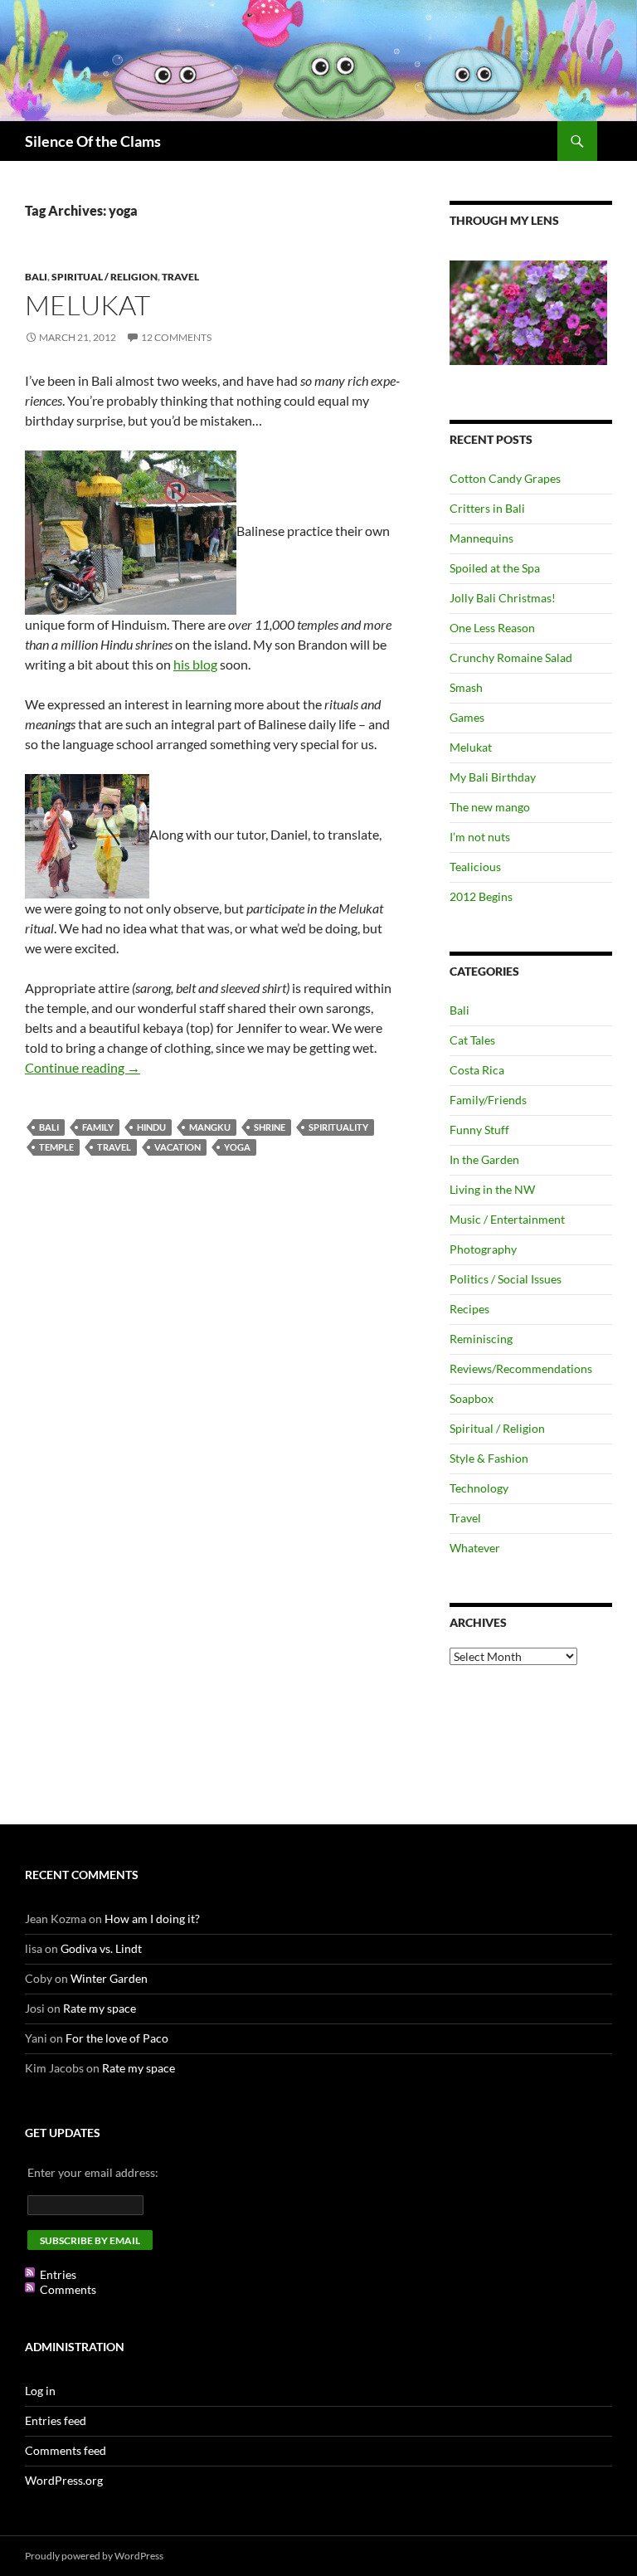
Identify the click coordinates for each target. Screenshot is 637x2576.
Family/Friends (488, 1100)
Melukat (88, 305)
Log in (40, 2391)
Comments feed (66, 2450)
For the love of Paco (117, 2038)
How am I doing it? (152, 1919)
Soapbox (472, 1398)
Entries (58, 2274)
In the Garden (484, 1159)
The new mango (490, 807)
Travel (180, 277)
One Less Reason (492, 628)
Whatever (475, 1548)
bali (49, 1127)
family (98, 1127)
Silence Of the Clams (93, 141)
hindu (151, 1127)
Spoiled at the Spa (495, 568)
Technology (479, 1488)
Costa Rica (477, 1070)
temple (56, 1147)
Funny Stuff (479, 1130)
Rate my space (100, 2008)
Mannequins (481, 538)
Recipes (469, 1309)
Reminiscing (481, 1339)
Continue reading (83, 1067)
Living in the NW (492, 1189)
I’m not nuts (480, 837)
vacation (177, 1147)
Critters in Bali (487, 508)
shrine (270, 1127)
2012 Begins (481, 896)
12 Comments (176, 337)
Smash (466, 687)
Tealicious (475, 867)
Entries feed (56, 2420)
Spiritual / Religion (105, 277)
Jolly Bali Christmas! (503, 598)
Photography (483, 1249)
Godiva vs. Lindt (101, 1948)
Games (467, 717)
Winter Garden (109, 1978)
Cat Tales (472, 1040)
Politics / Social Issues (506, 1279)
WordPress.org (64, 2480)
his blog (195, 664)
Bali (36, 277)
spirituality (338, 1127)
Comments (68, 2289)
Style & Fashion (489, 1458)
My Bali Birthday (493, 777)
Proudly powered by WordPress (94, 2556)
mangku (210, 1127)
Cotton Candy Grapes (505, 478)
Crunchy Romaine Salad (511, 657)
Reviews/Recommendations (521, 1368)
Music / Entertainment (507, 1219)
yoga (237, 1147)
